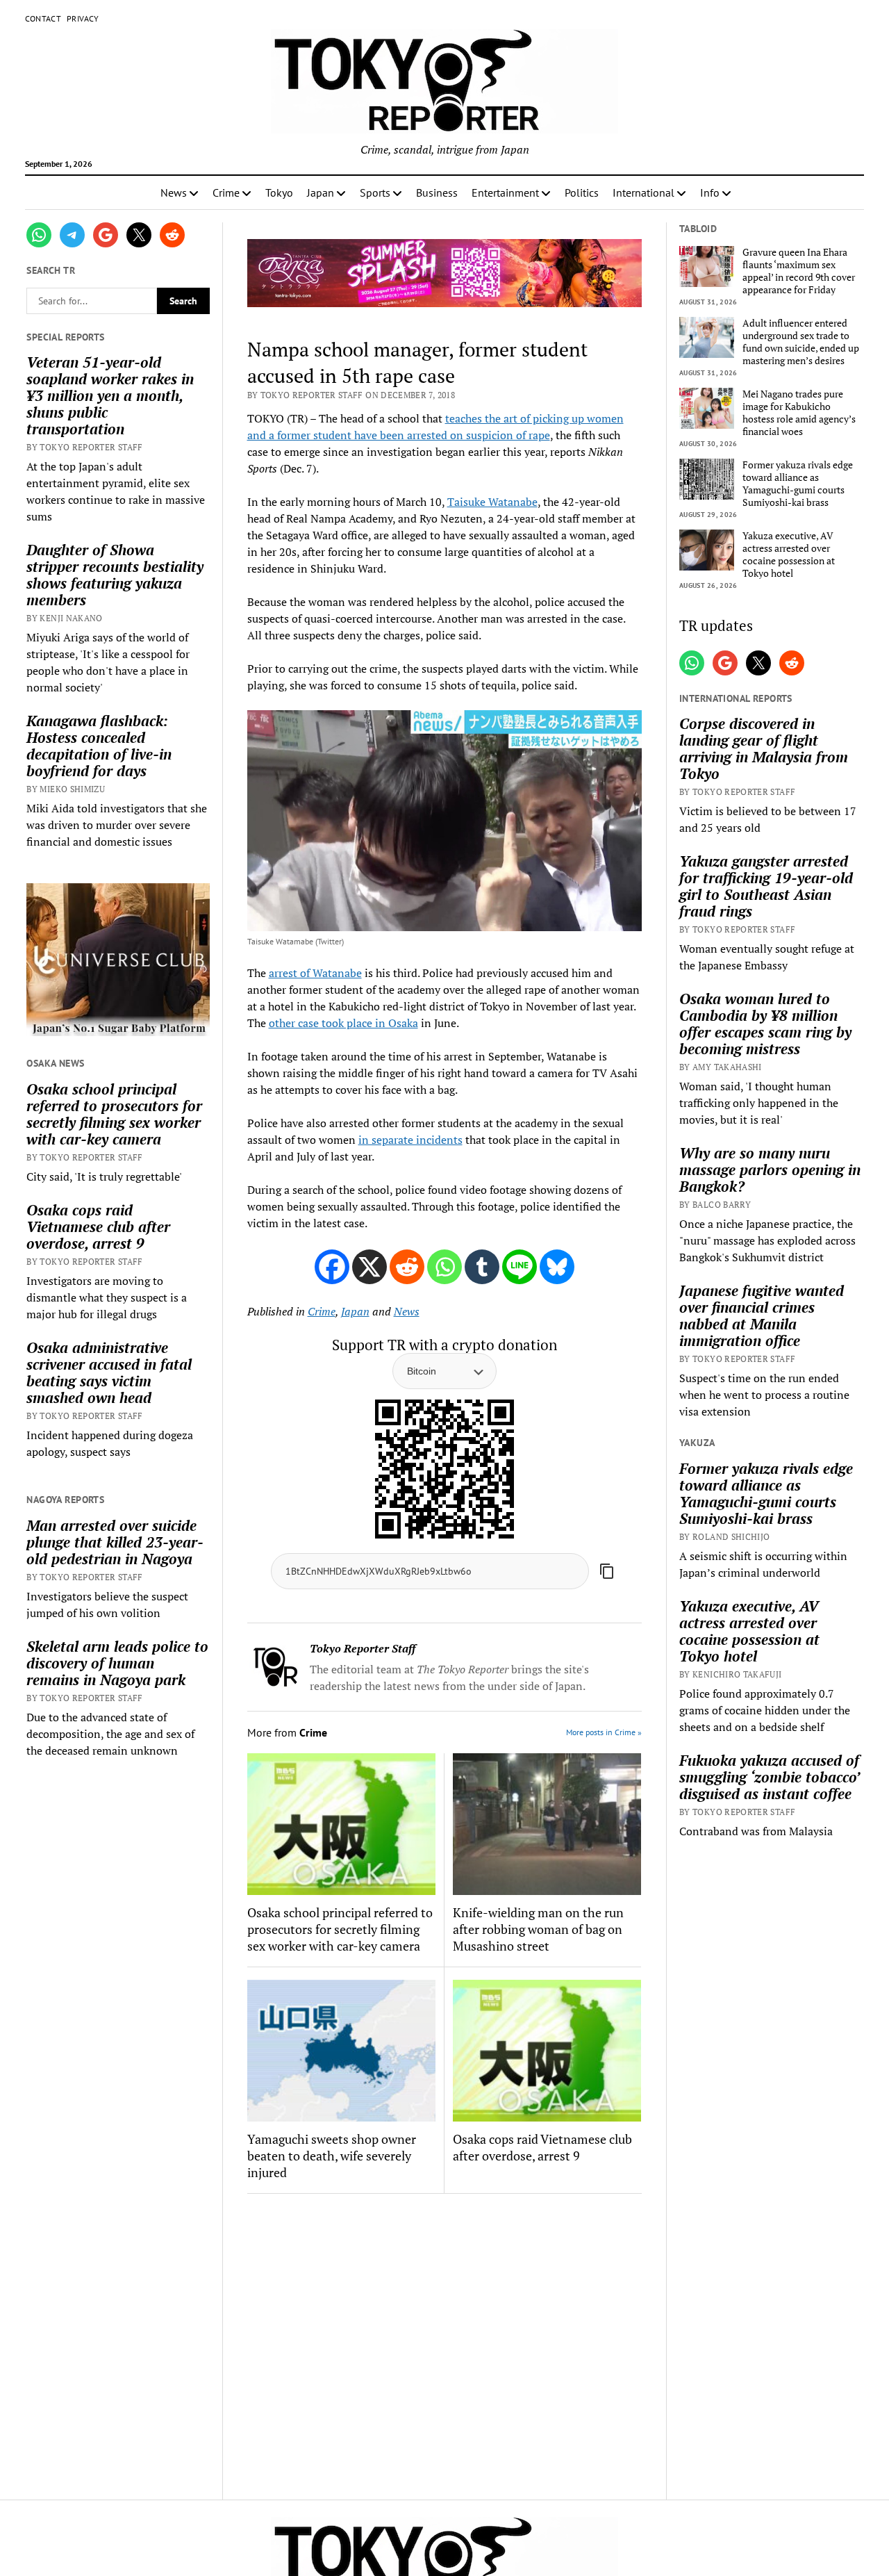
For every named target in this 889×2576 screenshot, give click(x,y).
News (174, 192)
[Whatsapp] (444, 1267)
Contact (43, 18)
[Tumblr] (482, 1267)
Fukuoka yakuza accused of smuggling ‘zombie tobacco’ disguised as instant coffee (769, 1777)
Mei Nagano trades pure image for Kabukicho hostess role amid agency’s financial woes (799, 413)
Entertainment (505, 192)
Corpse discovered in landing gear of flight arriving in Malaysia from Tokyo (764, 748)
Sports (375, 192)
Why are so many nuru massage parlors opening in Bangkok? (770, 1170)
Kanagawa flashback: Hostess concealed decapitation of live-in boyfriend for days (99, 746)
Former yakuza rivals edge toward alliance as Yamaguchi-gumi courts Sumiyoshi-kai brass (798, 484)
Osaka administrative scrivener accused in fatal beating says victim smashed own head (109, 1372)
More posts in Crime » (604, 1732)
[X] (369, 1267)
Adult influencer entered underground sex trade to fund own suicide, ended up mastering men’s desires (801, 342)
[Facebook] (332, 1267)
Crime (226, 192)
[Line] (520, 1267)
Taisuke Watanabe (492, 502)
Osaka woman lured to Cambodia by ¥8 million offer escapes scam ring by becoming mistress (765, 1024)
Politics (582, 192)
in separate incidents (410, 1140)
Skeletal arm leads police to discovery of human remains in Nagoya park (117, 1663)
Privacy (83, 18)
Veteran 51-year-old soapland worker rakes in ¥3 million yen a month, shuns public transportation (110, 395)
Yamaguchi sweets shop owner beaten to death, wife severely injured (332, 2156)
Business (437, 192)
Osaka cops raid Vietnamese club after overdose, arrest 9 (98, 1227)
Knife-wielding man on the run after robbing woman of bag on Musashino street (538, 1929)
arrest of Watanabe (315, 973)
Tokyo (279, 192)
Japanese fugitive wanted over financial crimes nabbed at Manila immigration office (762, 1315)
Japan (321, 192)
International (643, 192)
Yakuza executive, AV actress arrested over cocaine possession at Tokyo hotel (789, 555)
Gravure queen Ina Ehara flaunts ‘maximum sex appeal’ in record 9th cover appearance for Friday (799, 271)
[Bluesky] (557, 1267)
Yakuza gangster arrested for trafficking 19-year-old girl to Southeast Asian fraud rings (766, 886)
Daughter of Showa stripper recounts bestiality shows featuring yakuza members (115, 575)
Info (710, 192)
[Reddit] (407, 1267)
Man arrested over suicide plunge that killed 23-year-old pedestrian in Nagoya (115, 1542)
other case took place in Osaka (343, 1023)
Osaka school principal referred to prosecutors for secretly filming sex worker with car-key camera (114, 1114)
